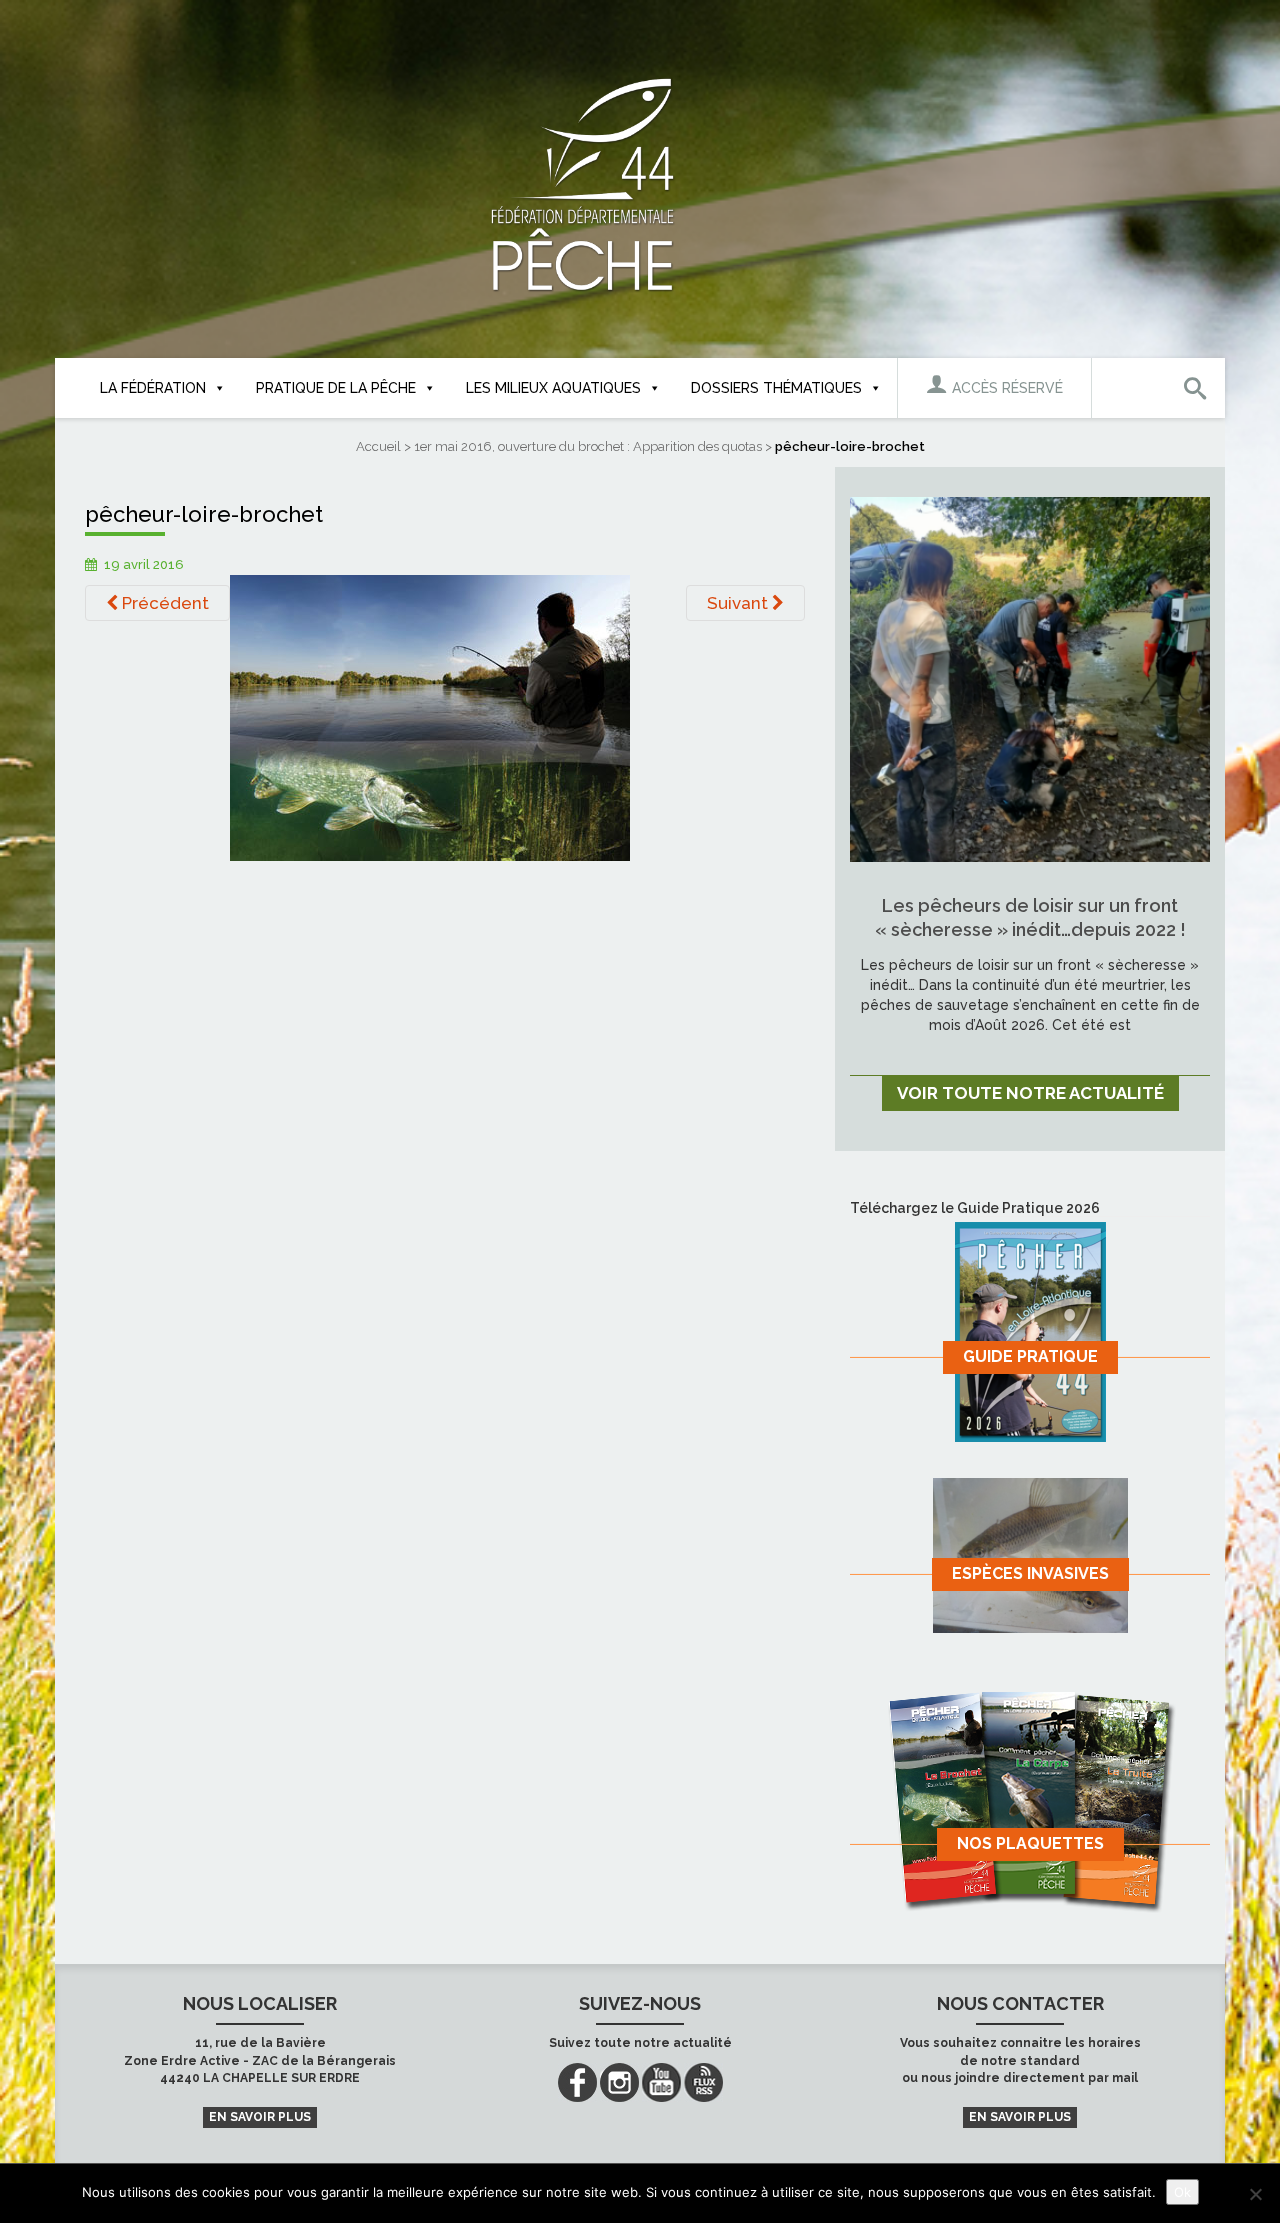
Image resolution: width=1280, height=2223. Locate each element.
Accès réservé (1005, 388)
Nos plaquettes (1030, 1843)
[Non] (1255, 2194)
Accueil (378, 446)
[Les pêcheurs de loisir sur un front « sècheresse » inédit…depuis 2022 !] (1030, 678)
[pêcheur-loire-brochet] (430, 717)
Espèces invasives (1030, 1573)
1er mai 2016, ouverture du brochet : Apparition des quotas (588, 446)
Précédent (163, 603)
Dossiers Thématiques (776, 388)
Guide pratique (1030, 1356)
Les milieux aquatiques (553, 388)
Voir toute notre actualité (1030, 1093)
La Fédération (153, 388)
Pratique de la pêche (336, 388)
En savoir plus (260, 2117)
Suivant (739, 603)
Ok (1182, 2192)
